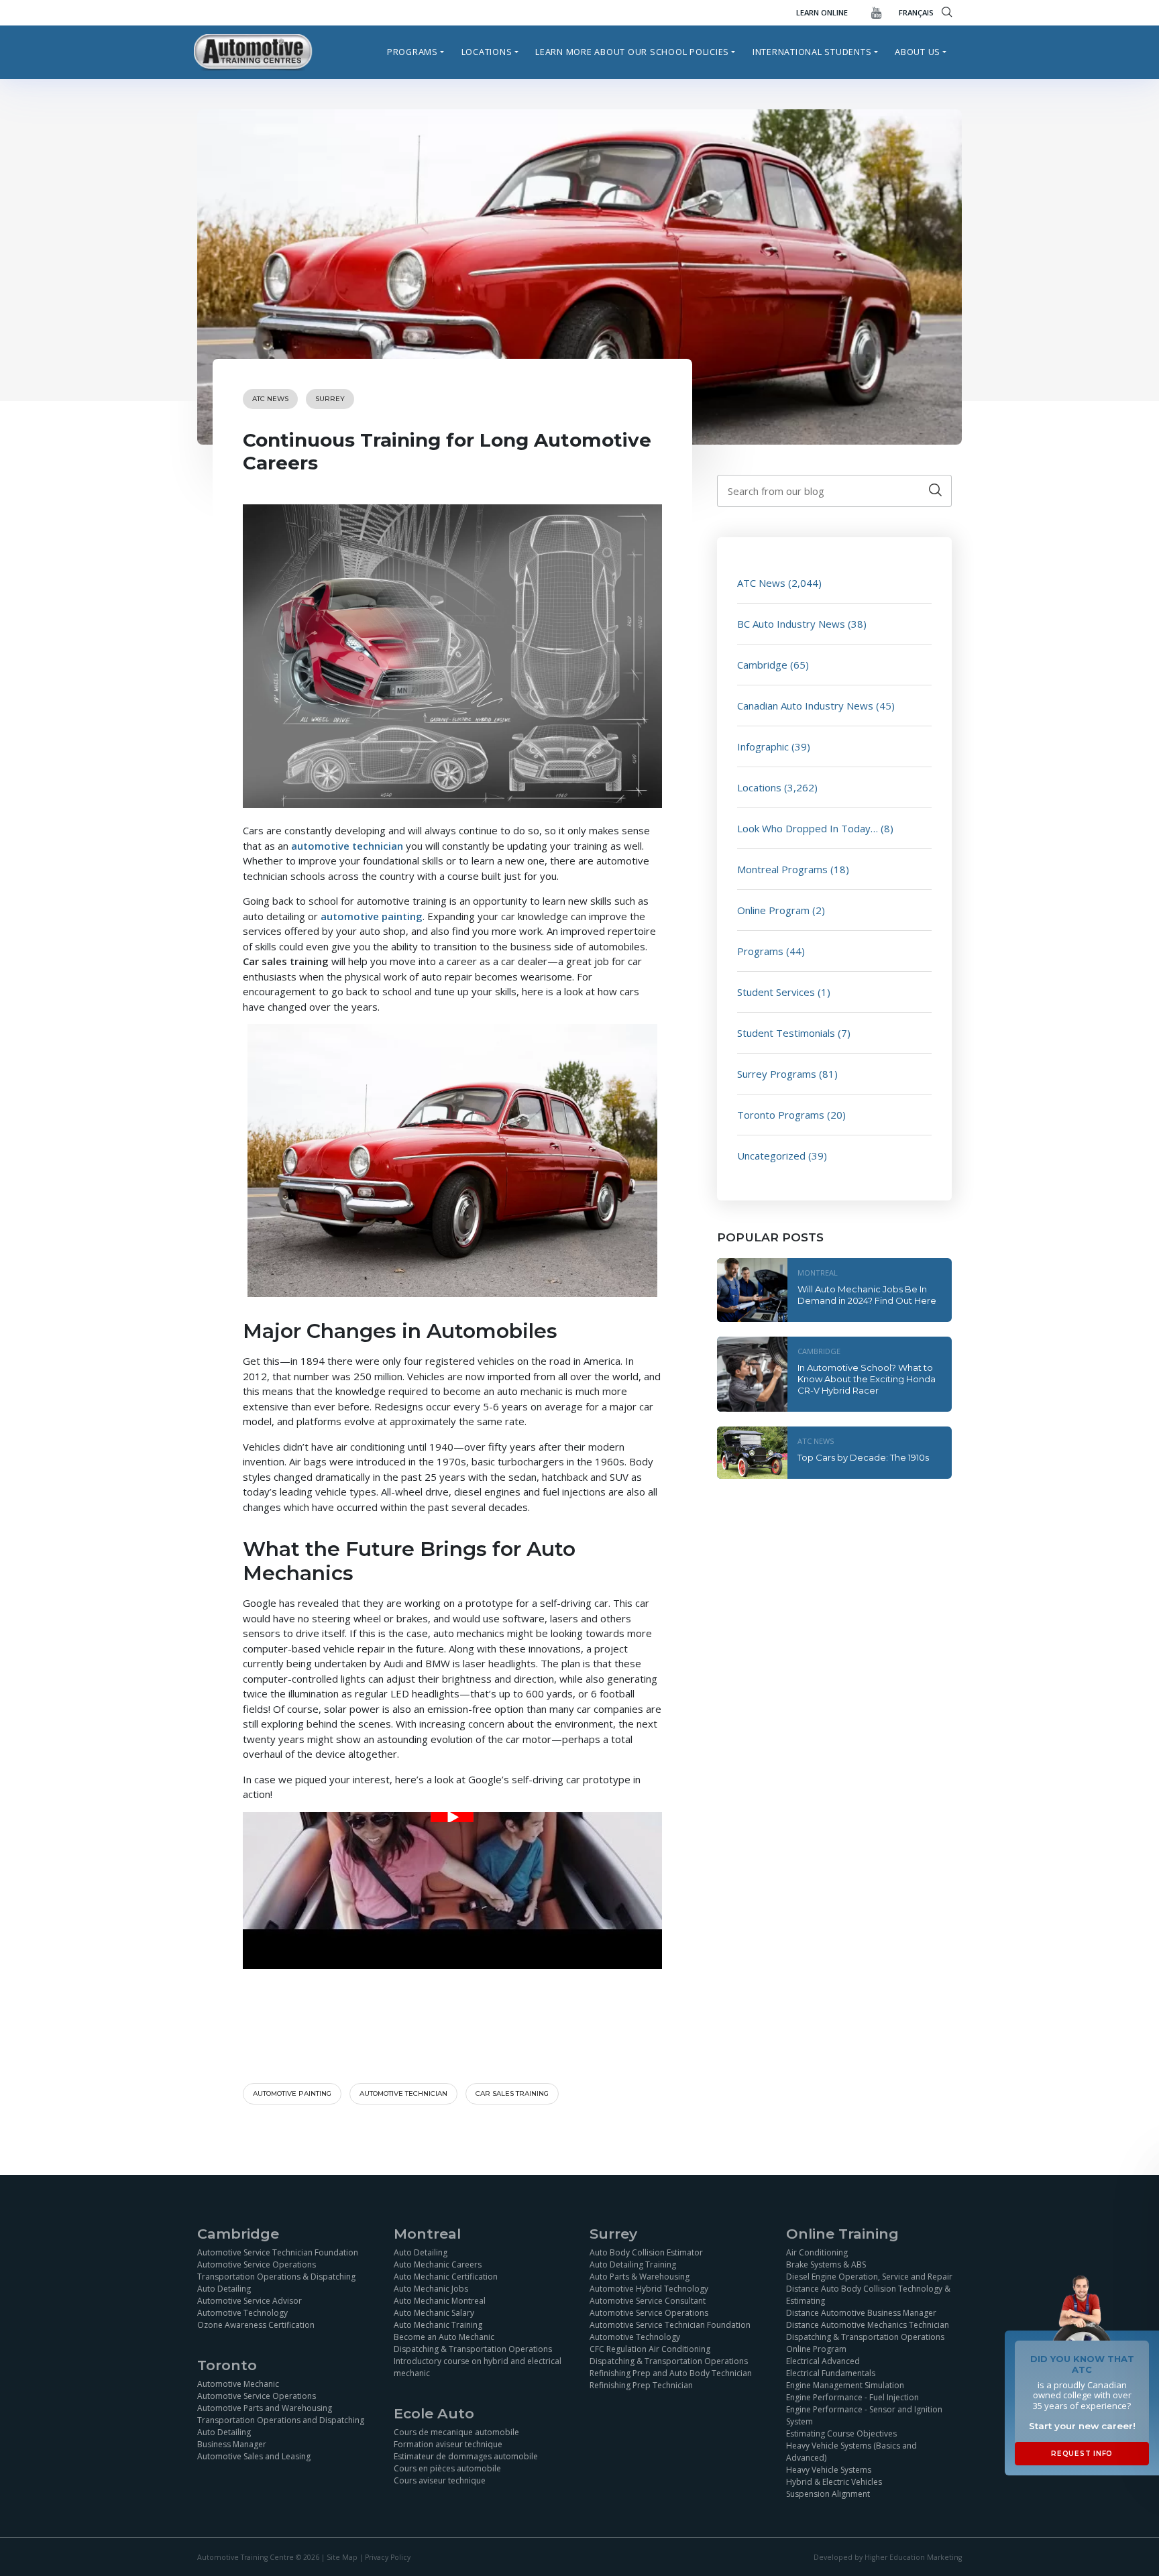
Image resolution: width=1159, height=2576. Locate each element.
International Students (812, 52)
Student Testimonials (786, 1033)
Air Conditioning (817, 2252)
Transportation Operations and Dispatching (281, 2420)
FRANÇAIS (916, 12)
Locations (487, 52)
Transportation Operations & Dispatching (276, 2277)
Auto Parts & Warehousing (640, 2277)
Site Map (342, 2557)
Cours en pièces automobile (447, 2468)
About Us (918, 52)
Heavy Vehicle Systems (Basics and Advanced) (851, 2452)
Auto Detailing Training (633, 2264)
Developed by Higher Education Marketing (888, 2557)
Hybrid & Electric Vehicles (834, 2482)
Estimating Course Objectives (841, 2433)
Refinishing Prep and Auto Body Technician (671, 2373)
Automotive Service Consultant (648, 2301)
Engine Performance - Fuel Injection (852, 2397)
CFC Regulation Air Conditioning (650, 2349)
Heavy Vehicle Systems (829, 2470)
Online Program (773, 910)
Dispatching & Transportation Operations (473, 2349)
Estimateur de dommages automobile (466, 2456)
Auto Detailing (224, 2289)
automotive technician (347, 846)
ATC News (270, 399)
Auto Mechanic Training (438, 2325)
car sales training (512, 2093)
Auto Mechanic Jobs (431, 2289)
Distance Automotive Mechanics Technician (868, 2325)
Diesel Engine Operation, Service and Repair (869, 2277)
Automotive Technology (242, 2313)
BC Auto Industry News (791, 624)
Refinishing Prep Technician (641, 2385)
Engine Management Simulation (845, 2385)
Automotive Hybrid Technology (649, 2289)
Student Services (776, 992)
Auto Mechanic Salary (434, 2313)
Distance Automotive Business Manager (861, 2313)
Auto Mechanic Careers (438, 2264)
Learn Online (822, 12)
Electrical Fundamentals (831, 2373)
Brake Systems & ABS (826, 2264)
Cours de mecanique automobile (456, 2432)
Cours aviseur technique (440, 2480)
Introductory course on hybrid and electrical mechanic (478, 2367)
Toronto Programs (781, 1115)
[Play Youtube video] (452, 1817)
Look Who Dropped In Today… (808, 828)
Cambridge (762, 665)
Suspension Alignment (828, 2494)
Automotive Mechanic (238, 2384)
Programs (412, 52)
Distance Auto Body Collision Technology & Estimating (868, 2295)
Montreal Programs (782, 869)
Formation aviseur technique (448, 2444)
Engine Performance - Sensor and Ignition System (864, 2415)
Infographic (763, 746)
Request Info (1082, 2454)
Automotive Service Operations (257, 2264)
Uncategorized (771, 1156)
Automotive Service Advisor (250, 2301)
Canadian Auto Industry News (805, 706)
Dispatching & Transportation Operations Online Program (865, 2343)
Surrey (330, 399)
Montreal (818, 1273)
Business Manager (232, 2444)
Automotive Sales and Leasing (254, 2456)
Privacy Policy (388, 2557)
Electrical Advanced (823, 2361)
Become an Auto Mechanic (444, 2337)
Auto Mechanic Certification (446, 2277)
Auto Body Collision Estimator (646, 2252)
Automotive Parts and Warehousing (265, 2408)
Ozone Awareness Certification (256, 2325)
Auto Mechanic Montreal (440, 2301)
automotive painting (372, 916)
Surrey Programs (777, 1074)
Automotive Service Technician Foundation (278, 2252)
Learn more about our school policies (632, 52)
